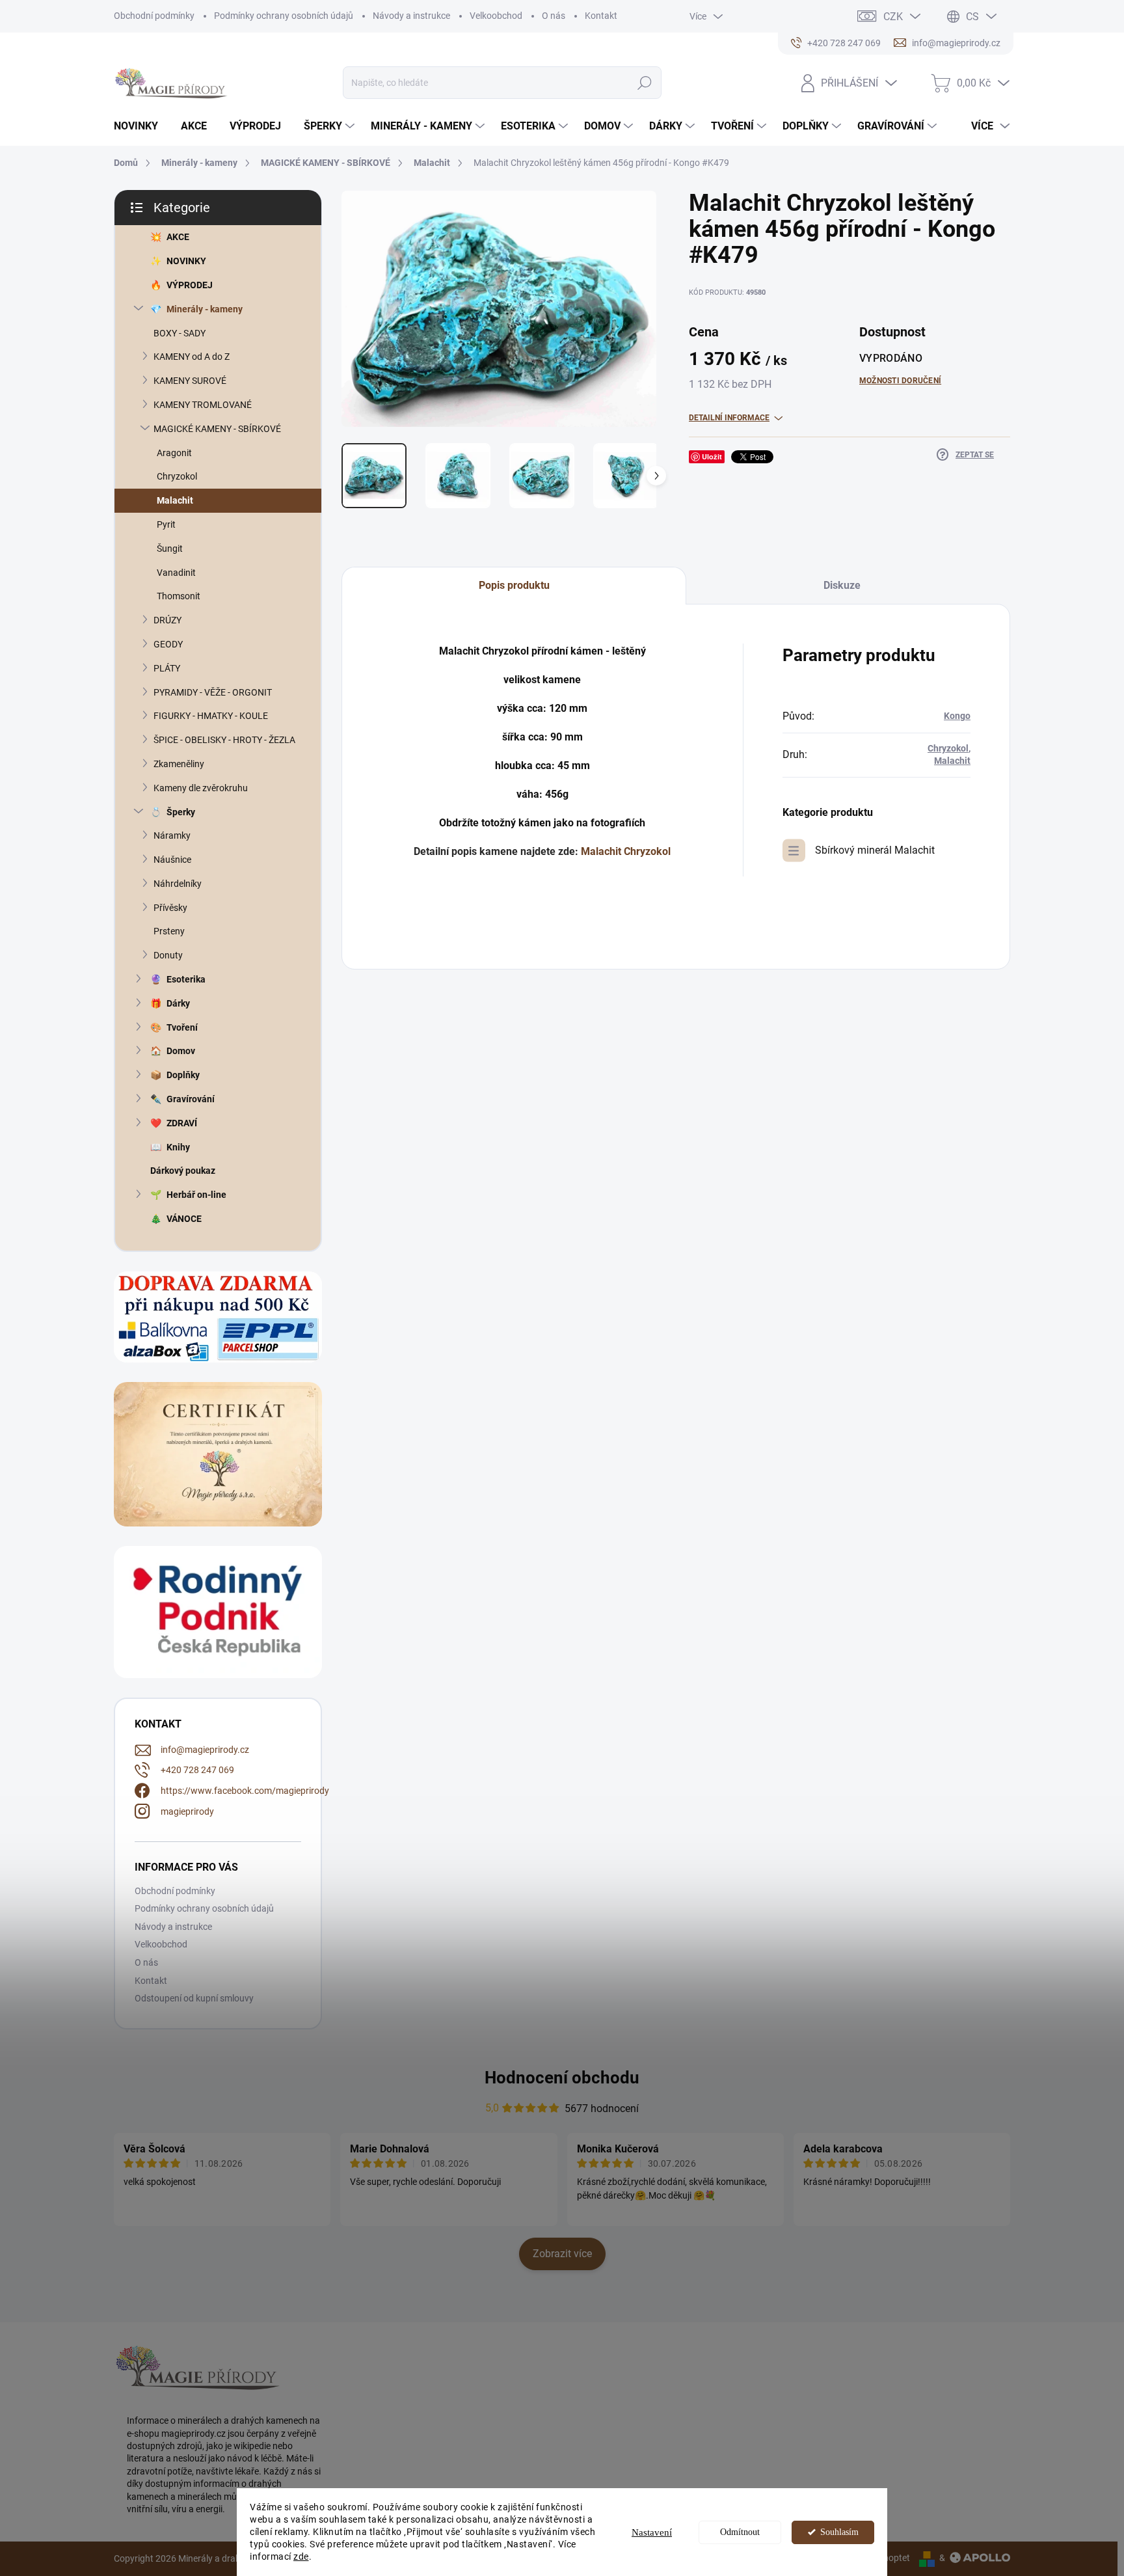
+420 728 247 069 (197, 1770)
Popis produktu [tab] (514, 585)
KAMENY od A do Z (192, 357)
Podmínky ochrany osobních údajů (284, 16)
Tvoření (182, 1027)
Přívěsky (170, 908)
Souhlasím (839, 2532)
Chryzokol (177, 476)
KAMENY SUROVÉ (190, 381)
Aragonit (174, 453)
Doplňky (183, 1075)
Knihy (178, 1147)
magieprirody (187, 1811)
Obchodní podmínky (154, 16)
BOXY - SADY (180, 333)
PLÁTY (167, 668)
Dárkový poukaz (183, 1171)
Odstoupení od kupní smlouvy (194, 1998)
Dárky (178, 1003)
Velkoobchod (496, 16)
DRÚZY (167, 620)
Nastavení (652, 2532)
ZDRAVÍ (182, 1123)
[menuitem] (141, 126)
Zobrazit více (562, 2254)
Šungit (170, 549)
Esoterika (186, 979)
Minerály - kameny (205, 309)
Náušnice (172, 860)
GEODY (168, 644)
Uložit (712, 456)
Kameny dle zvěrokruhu (201, 788)
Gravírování (191, 1099)
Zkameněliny (179, 764)
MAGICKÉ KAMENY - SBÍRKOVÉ (217, 429)
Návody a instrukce (411, 16)
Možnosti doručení (900, 381)
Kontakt (601, 16)
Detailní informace (729, 418)
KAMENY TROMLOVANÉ (203, 405)
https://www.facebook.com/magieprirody (245, 1791)
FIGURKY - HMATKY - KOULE (211, 716)
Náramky (172, 835)
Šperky (181, 812)
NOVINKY (186, 261)
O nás (554, 16)
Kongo (957, 716)
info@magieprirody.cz (205, 1750)
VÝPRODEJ (190, 285)
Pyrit (166, 524)
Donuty (168, 955)
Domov (181, 1051)
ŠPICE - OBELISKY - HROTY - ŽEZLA (224, 740)
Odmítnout (740, 2532)
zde (301, 2556)
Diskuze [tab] (842, 585)
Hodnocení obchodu (562, 2078)
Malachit (175, 500)
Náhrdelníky (178, 884)
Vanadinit (176, 573)
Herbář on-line (196, 1195)
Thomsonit (179, 596)
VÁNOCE (184, 1219)
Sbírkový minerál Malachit (875, 850)
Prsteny (169, 931)
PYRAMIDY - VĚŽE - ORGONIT (213, 692)
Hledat (644, 83)
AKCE (178, 237)
